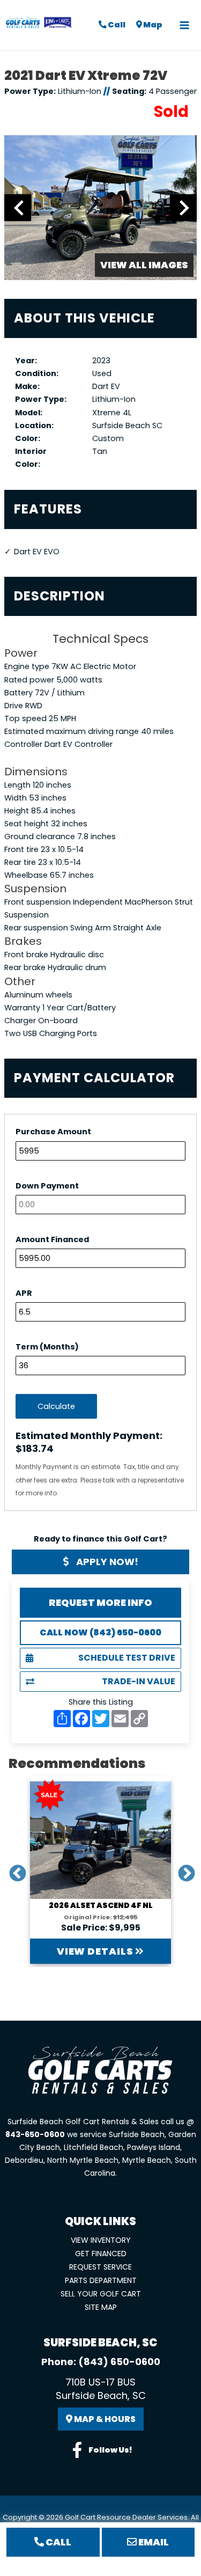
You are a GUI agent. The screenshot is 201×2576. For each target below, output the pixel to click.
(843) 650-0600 (119, 2362)
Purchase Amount (53, 1132)
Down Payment (47, 1186)
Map (152, 25)
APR (24, 1293)
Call (116, 25)
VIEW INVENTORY (101, 2240)
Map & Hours (104, 2419)
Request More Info (100, 1602)
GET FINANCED (101, 2254)
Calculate (56, 1406)
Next (182, 1870)
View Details (96, 1951)
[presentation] (18, 208)
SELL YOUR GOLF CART (101, 2294)
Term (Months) (47, 1347)
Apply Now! (106, 1562)
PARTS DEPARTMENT (101, 2280)
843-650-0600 (35, 2134)
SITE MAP (101, 2307)
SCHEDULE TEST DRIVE (127, 1658)
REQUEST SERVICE (100, 2267)
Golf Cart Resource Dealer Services (126, 2517)
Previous (13, 1870)
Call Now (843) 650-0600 (100, 1632)
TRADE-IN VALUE (139, 1681)
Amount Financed (52, 1239)
